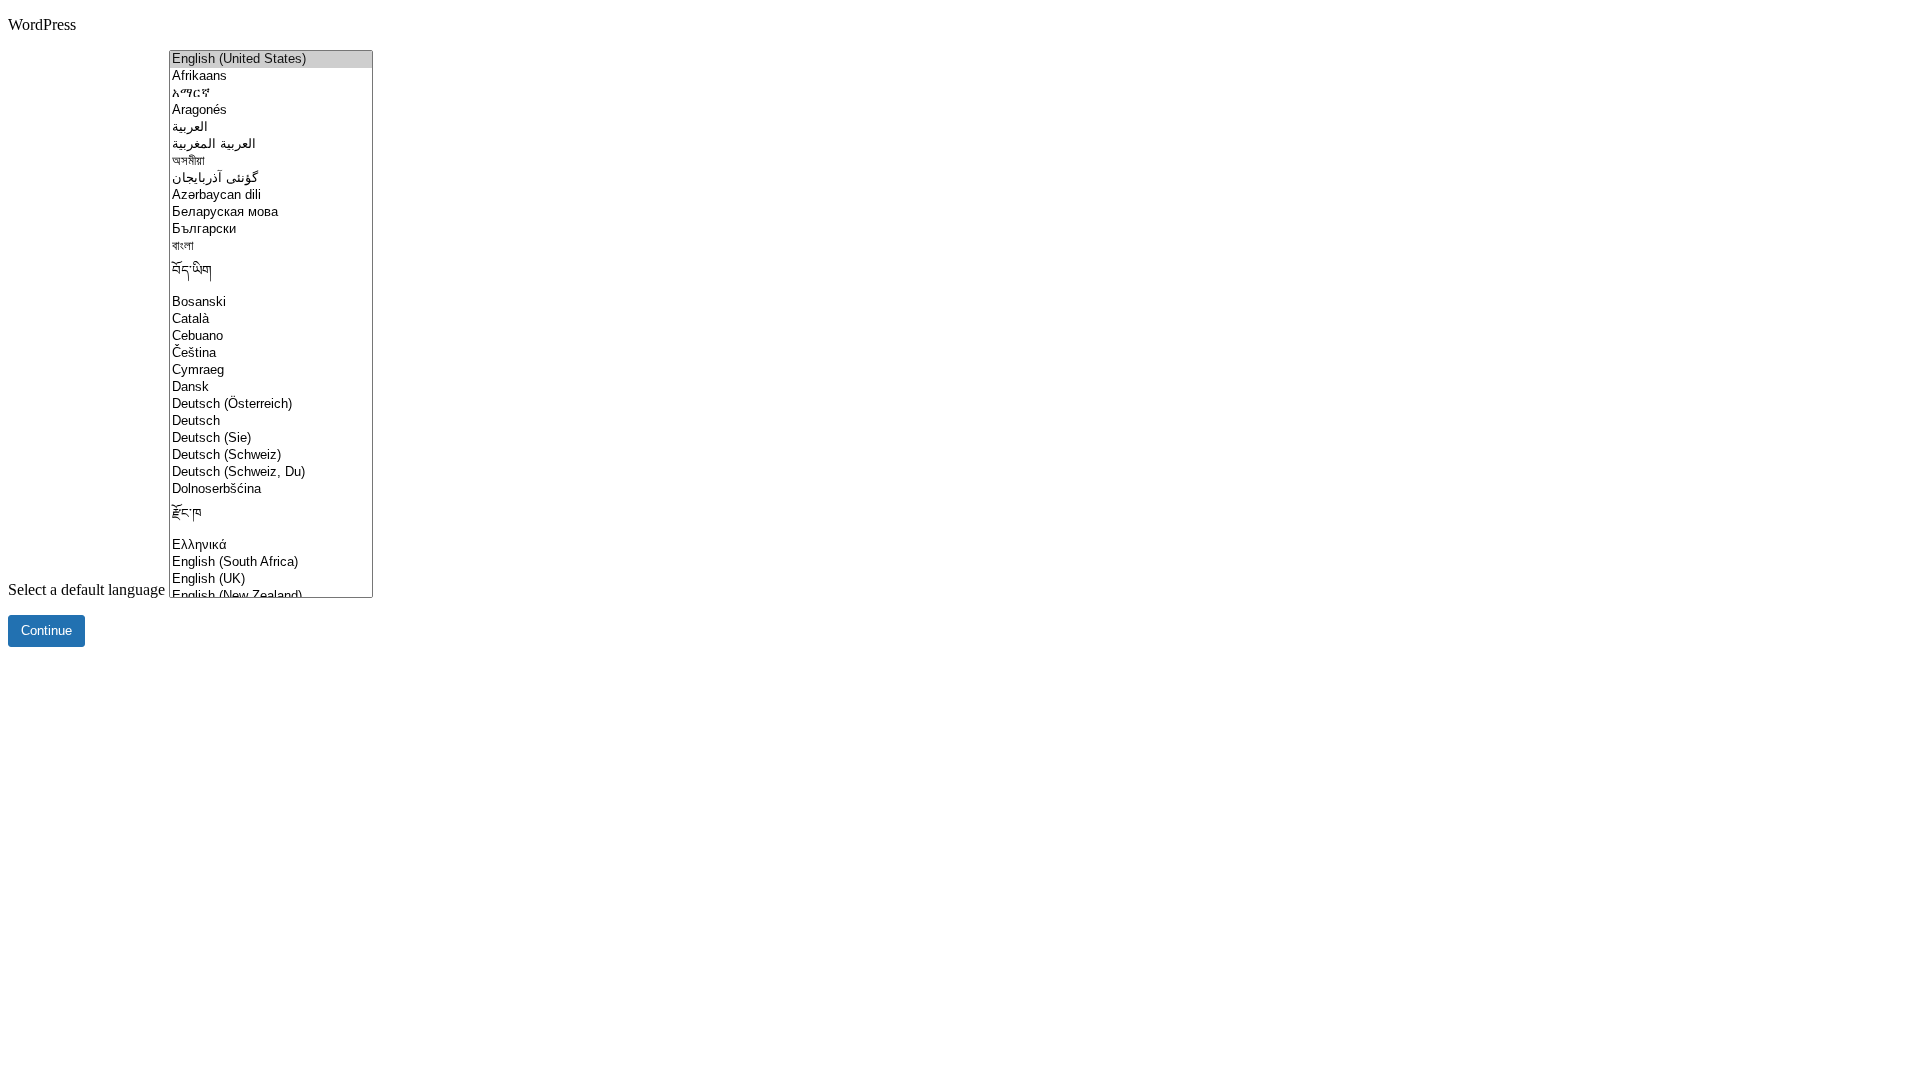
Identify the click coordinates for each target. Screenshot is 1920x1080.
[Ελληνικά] (271, 545)
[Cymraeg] (271, 370)
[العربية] (271, 127)
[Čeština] (271, 353)
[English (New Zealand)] (271, 596)
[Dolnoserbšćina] (271, 489)
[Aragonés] (271, 110)
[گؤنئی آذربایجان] (271, 178)
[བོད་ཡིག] (271, 274)
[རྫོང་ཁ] (271, 517)
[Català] (271, 319)
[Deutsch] (271, 421)
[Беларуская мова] (271, 212)
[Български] (271, 229)
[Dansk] (271, 387)
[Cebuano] (271, 336)
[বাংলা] (271, 246)
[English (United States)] (271, 59)
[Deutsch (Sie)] (271, 438)
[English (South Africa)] (271, 562)
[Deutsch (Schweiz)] (271, 455)
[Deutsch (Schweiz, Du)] (271, 472)
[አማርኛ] (271, 93)
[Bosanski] (271, 302)
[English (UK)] (271, 579)
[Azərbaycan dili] (271, 195)
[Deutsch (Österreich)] (271, 404)
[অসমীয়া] (271, 161)
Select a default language (86, 589)
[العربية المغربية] (271, 144)
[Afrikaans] (271, 76)
